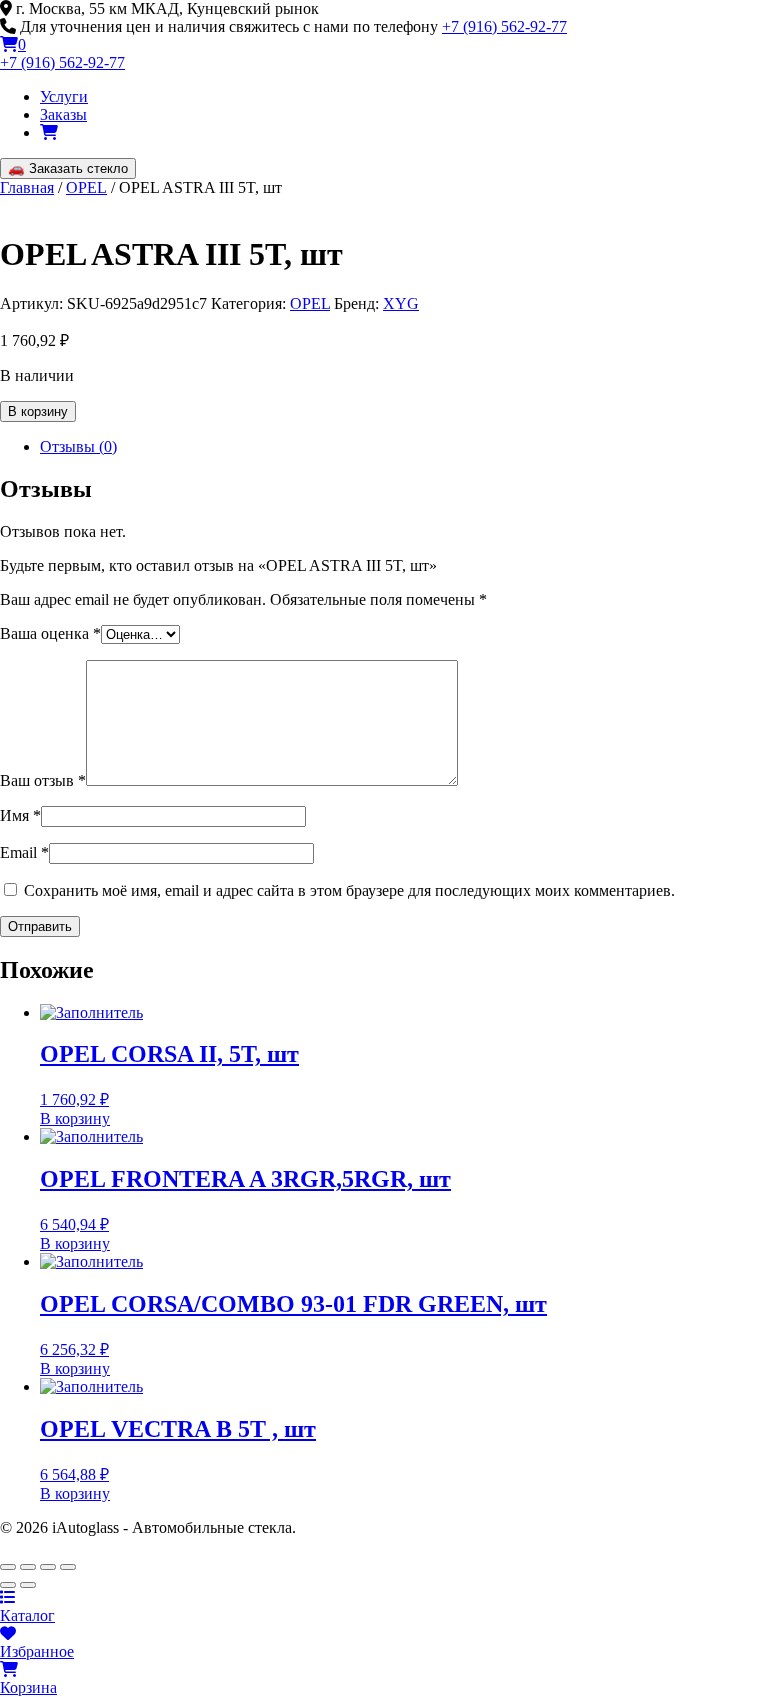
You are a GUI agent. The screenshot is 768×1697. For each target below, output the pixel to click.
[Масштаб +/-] (8, 1567)
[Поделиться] (48, 1567)
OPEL (86, 187)
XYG (401, 303)
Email (24, 852)
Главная (27, 187)
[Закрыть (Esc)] (68, 1567)
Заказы (63, 114)
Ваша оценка (50, 633)
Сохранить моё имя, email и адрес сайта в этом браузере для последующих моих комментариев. (349, 890)
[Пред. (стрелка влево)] (8, 1585)
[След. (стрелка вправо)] (28, 1585)
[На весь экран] (28, 1567)
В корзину (38, 411)
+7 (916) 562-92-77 (504, 26)
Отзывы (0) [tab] (78, 446)
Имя (20, 815)
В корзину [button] (75, 1118)
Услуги (64, 96)
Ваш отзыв (43, 780)
